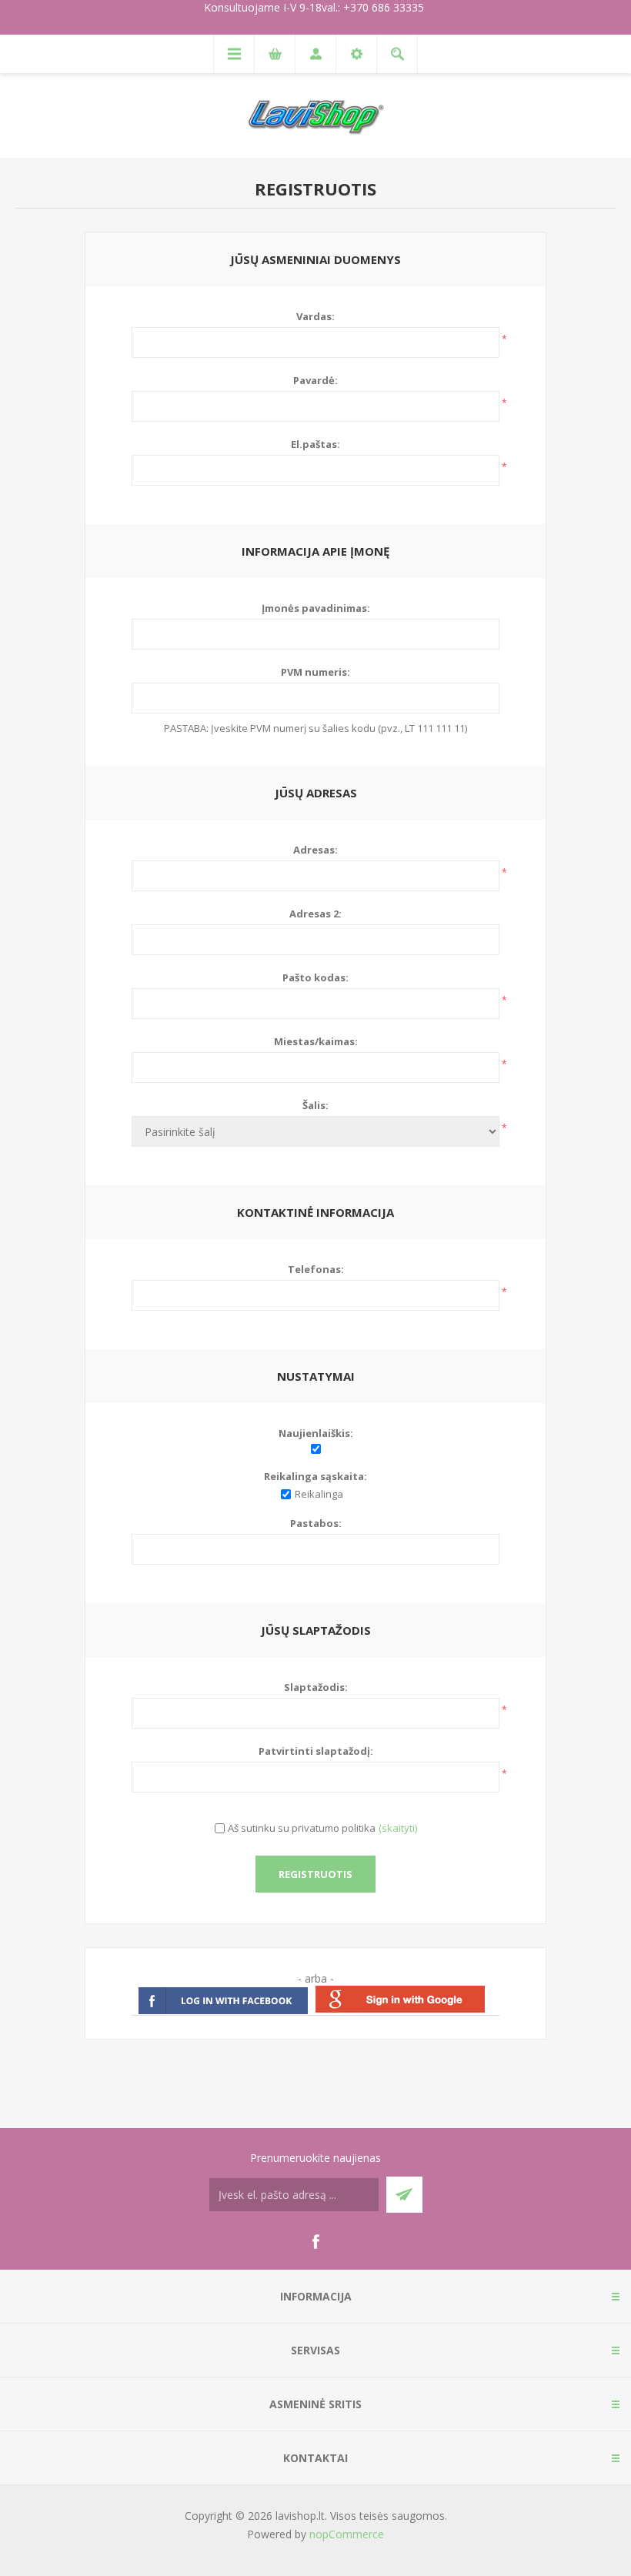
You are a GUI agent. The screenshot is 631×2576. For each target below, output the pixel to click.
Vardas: (315, 316)
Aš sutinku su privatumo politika (302, 1828)
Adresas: (315, 850)
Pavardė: (315, 380)
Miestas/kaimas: (316, 1041)
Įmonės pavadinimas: (316, 608)
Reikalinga (319, 1494)
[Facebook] (315, 2242)
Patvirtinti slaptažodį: (316, 1751)
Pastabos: (316, 1523)
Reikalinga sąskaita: (315, 1476)
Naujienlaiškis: (316, 1433)
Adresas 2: (315, 914)
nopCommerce (347, 2534)
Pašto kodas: (315, 977)
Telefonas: (316, 1269)
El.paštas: (315, 444)
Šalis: (315, 1105)
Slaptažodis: (316, 1687)
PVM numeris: (315, 672)
